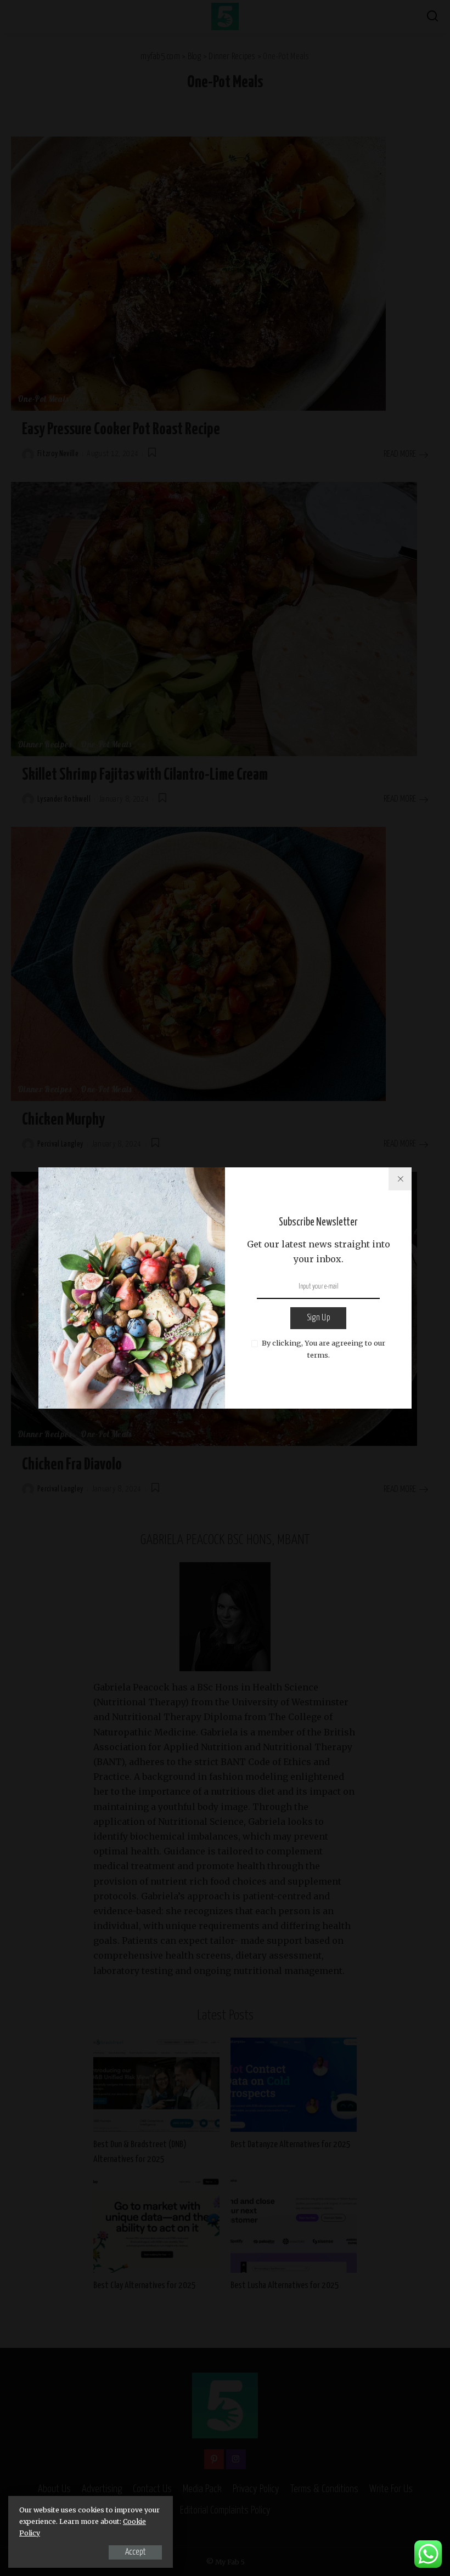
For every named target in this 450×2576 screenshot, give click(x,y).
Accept (135, 2552)
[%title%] (400, 1179)
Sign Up (318, 1318)
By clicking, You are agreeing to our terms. (324, 1349)
